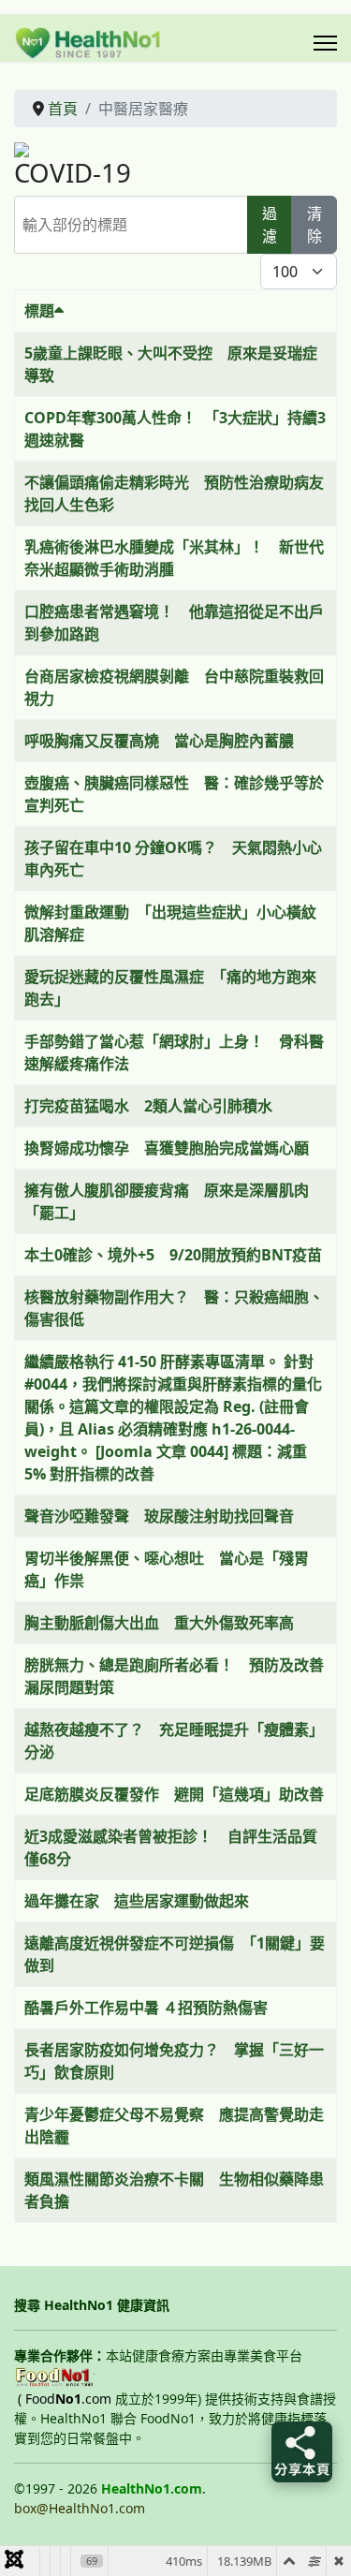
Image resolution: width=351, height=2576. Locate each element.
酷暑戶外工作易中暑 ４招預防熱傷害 (146, 2008)
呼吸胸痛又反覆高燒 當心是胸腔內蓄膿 (159, 741)
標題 (39, 311)
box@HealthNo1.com (80, 2508)
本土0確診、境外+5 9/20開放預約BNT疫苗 (173, 1255)
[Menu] (325, 43)
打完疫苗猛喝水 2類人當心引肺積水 (148, 1106)
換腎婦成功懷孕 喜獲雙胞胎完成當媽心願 (167, 1148)
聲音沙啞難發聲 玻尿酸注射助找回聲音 (159, 1516)
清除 (314, 225)
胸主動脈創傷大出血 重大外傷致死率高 (159, 1623)
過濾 (270, 225)
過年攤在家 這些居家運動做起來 (137, 1901)
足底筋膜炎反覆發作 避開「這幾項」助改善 (174, 1794)
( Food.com (65, 2399)
